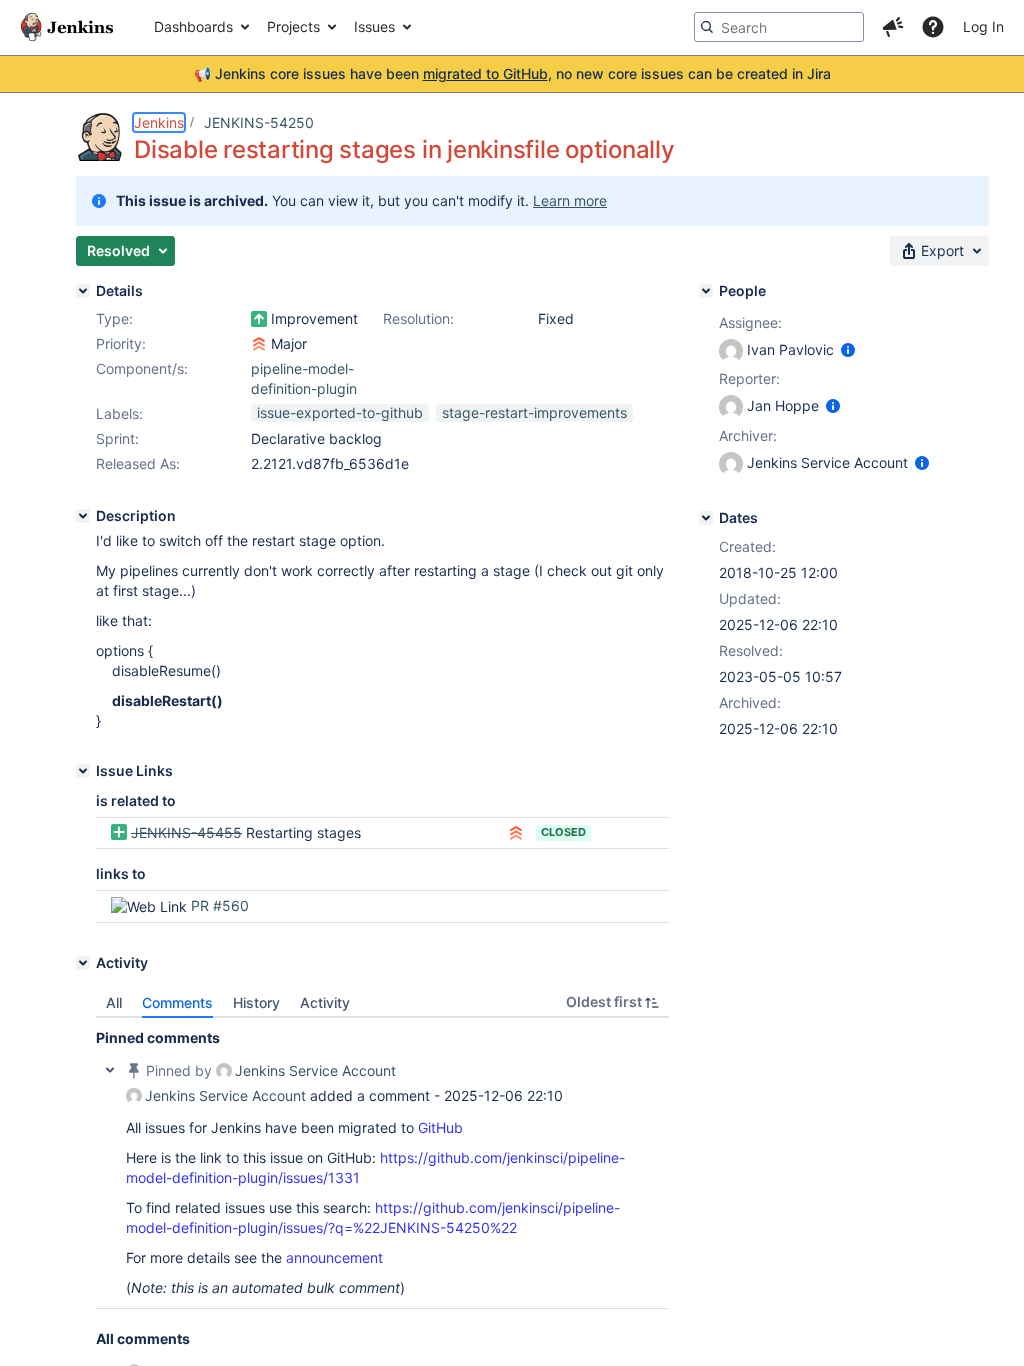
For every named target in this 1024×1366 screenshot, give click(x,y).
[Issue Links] (83, 771)
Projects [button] (293, 26)
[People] (706, 291)
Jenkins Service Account (315, 1070)
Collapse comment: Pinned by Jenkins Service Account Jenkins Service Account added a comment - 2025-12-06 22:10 (110, 1070)
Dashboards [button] (193, 26)
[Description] (83, 516)
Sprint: (117, 438)
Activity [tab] (325, 1002)
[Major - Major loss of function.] (259, 344)
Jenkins (159, 122)
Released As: (138, 463)
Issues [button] (374, 26)
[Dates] (706, 518)
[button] (893, 27)
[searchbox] (779, 27)
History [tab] (256, 1002)
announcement (334, 1257)
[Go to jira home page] (67, 27)
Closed (563, 832)
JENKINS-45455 (186, 832)
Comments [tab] (177, 1002)
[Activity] (83, 963)
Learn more (570, 200)
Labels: (119, 413)
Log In (983, 26)
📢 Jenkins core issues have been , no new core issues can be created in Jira (512, 73)
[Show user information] (848, 349)
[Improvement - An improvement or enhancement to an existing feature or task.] (259, 319)
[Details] (83, 291)
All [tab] (114, 1002)
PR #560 (220, 905)
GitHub (440, 1127)
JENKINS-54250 (259, 122)
